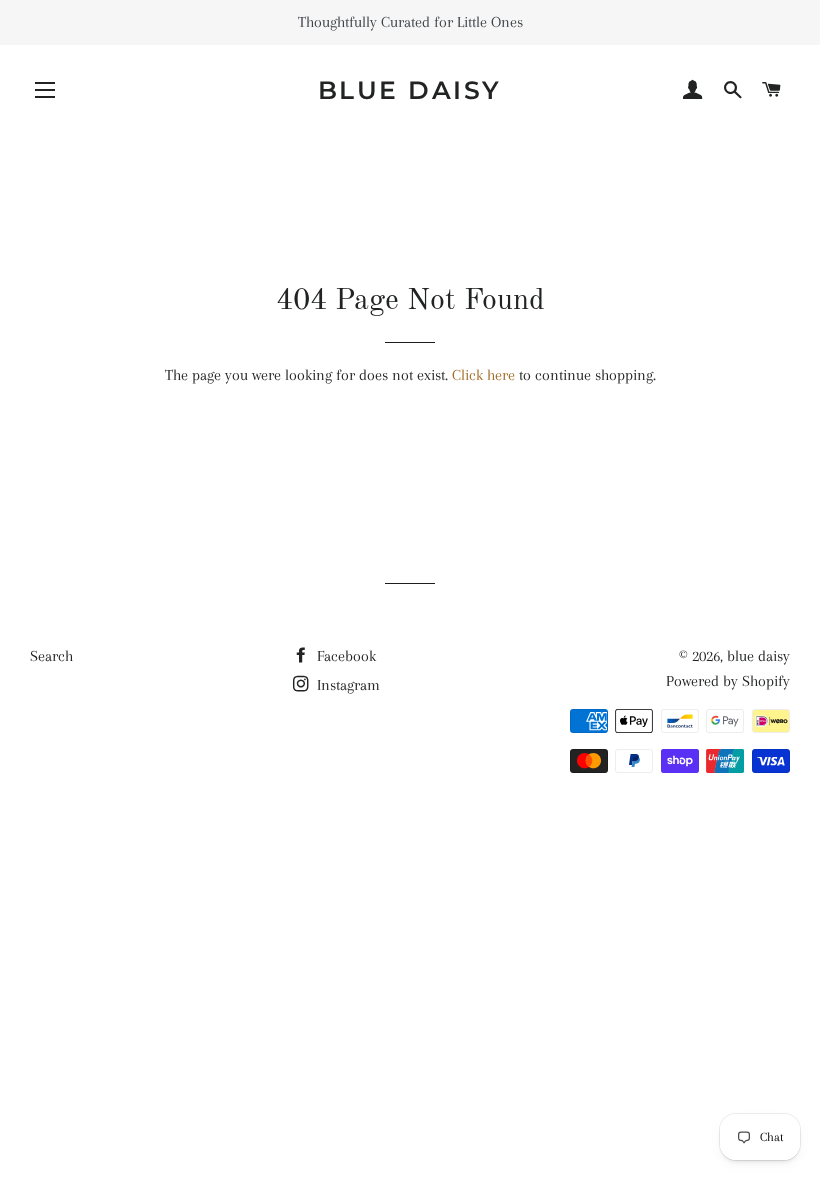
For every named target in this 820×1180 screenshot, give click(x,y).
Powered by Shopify (728, 681)
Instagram (346, 685)
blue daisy (410, 90)
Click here (483, 375)
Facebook (344, 656)
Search (51, 656)
